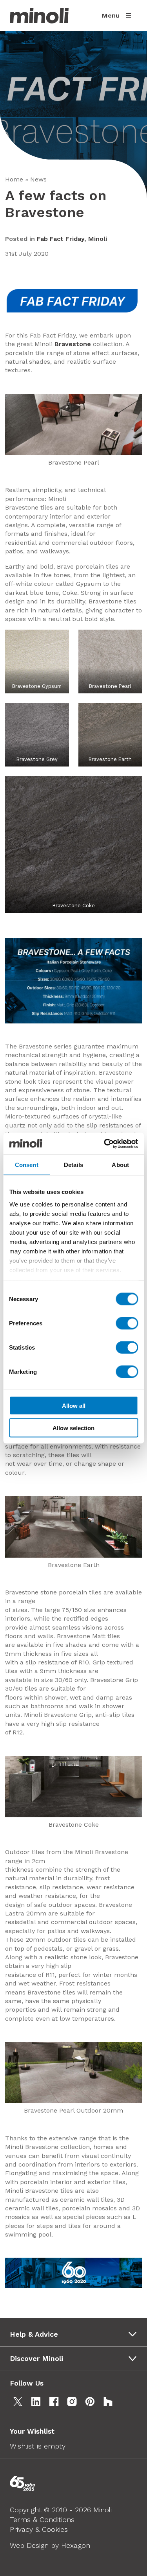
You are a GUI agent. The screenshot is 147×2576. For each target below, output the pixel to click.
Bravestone (74, 344)
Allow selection (73, 1428)
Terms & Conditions (42, 2519)
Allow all (74, 1406)
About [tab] (120, 1165)
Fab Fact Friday (61, 239)
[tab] (76, 2334)
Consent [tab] (27, 1165)
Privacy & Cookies (39, 2529)
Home (14, 179)
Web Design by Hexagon (50, 2545)
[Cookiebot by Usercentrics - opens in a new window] (105, 1143)
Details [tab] (73, 1165)
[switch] (127, 1323)
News (38, 179)
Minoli (98, 239)
